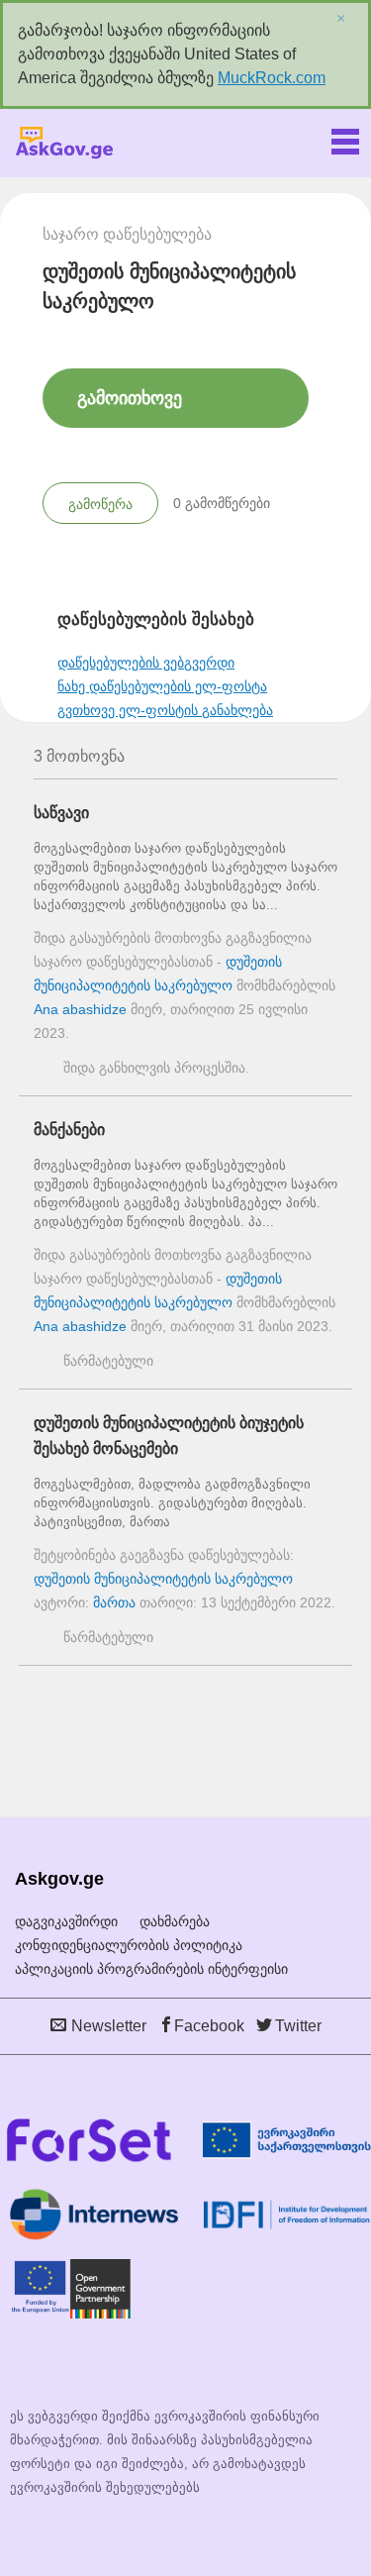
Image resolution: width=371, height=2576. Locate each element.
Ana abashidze (80, 1009)
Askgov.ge (64, 143)
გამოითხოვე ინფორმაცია (130, 408)
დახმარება (175, 1921)
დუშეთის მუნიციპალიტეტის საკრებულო (163, 1579)
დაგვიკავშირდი (66, 1921)
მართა (114, 1602)
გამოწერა (100, 504)
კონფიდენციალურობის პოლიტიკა (129, 1945)
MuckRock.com (272, 78)
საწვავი (61, 813)
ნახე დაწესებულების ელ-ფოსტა (162, 686)
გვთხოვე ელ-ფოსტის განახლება (165, 710)
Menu (345, 138)
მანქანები (69, 1130)
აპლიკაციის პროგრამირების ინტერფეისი (151, 1969)
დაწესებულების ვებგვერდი (146, 663)
